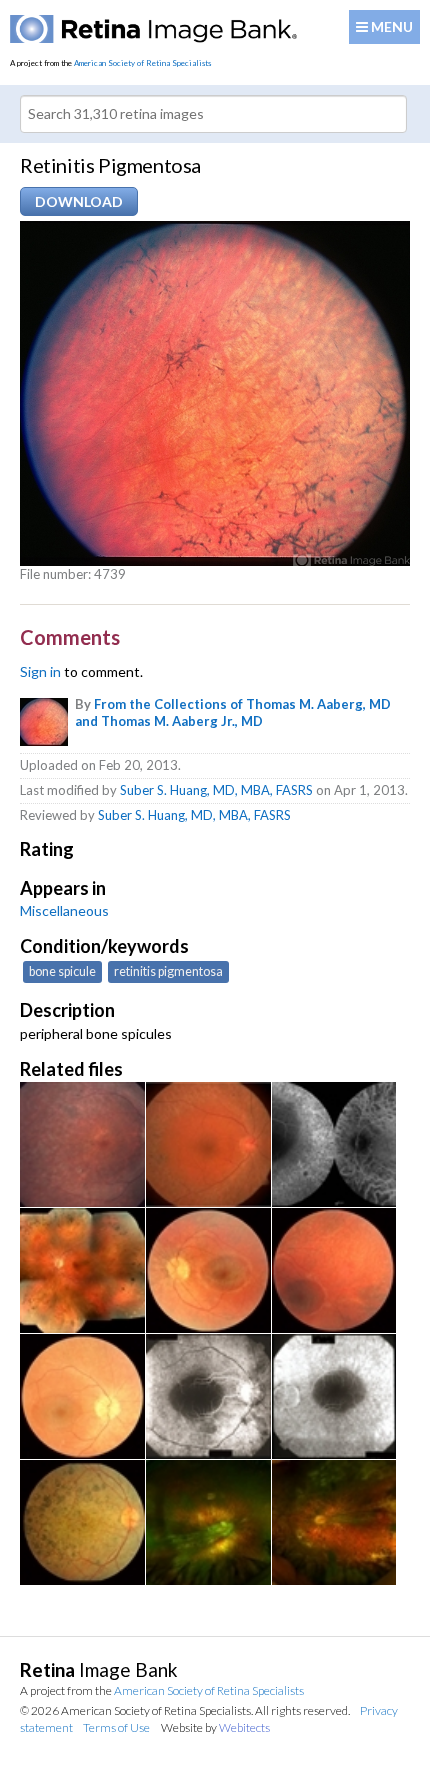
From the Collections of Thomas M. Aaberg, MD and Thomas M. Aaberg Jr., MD (233, 712)
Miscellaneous (64, 910)
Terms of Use (116, 1727)
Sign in (40, 671)
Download (79, 201)
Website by (215, 1727)
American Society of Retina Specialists (142, 63)
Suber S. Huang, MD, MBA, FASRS (216, 790)
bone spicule (62, 971)
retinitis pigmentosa (168, 971)
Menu (390, 26)
